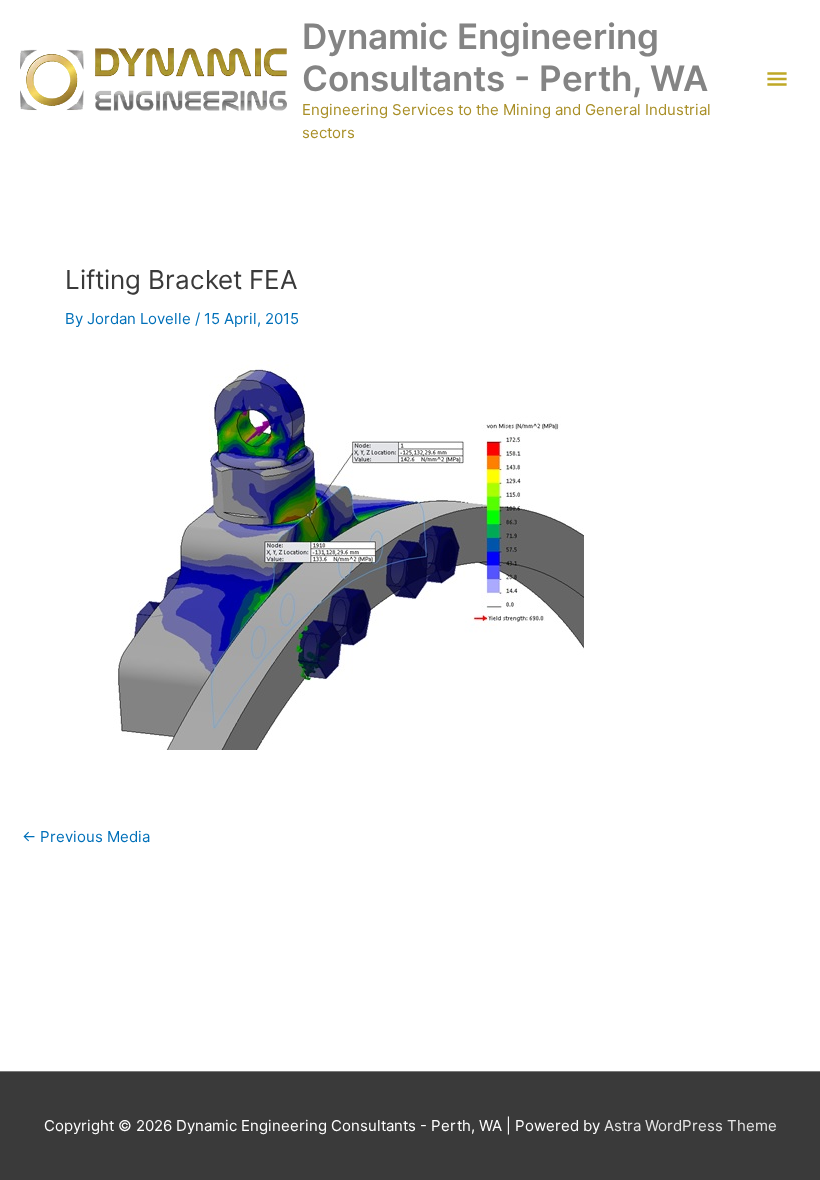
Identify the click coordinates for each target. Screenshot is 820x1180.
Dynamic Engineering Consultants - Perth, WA (505, 57)
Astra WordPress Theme (690, 1125)
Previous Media (86, 836)
